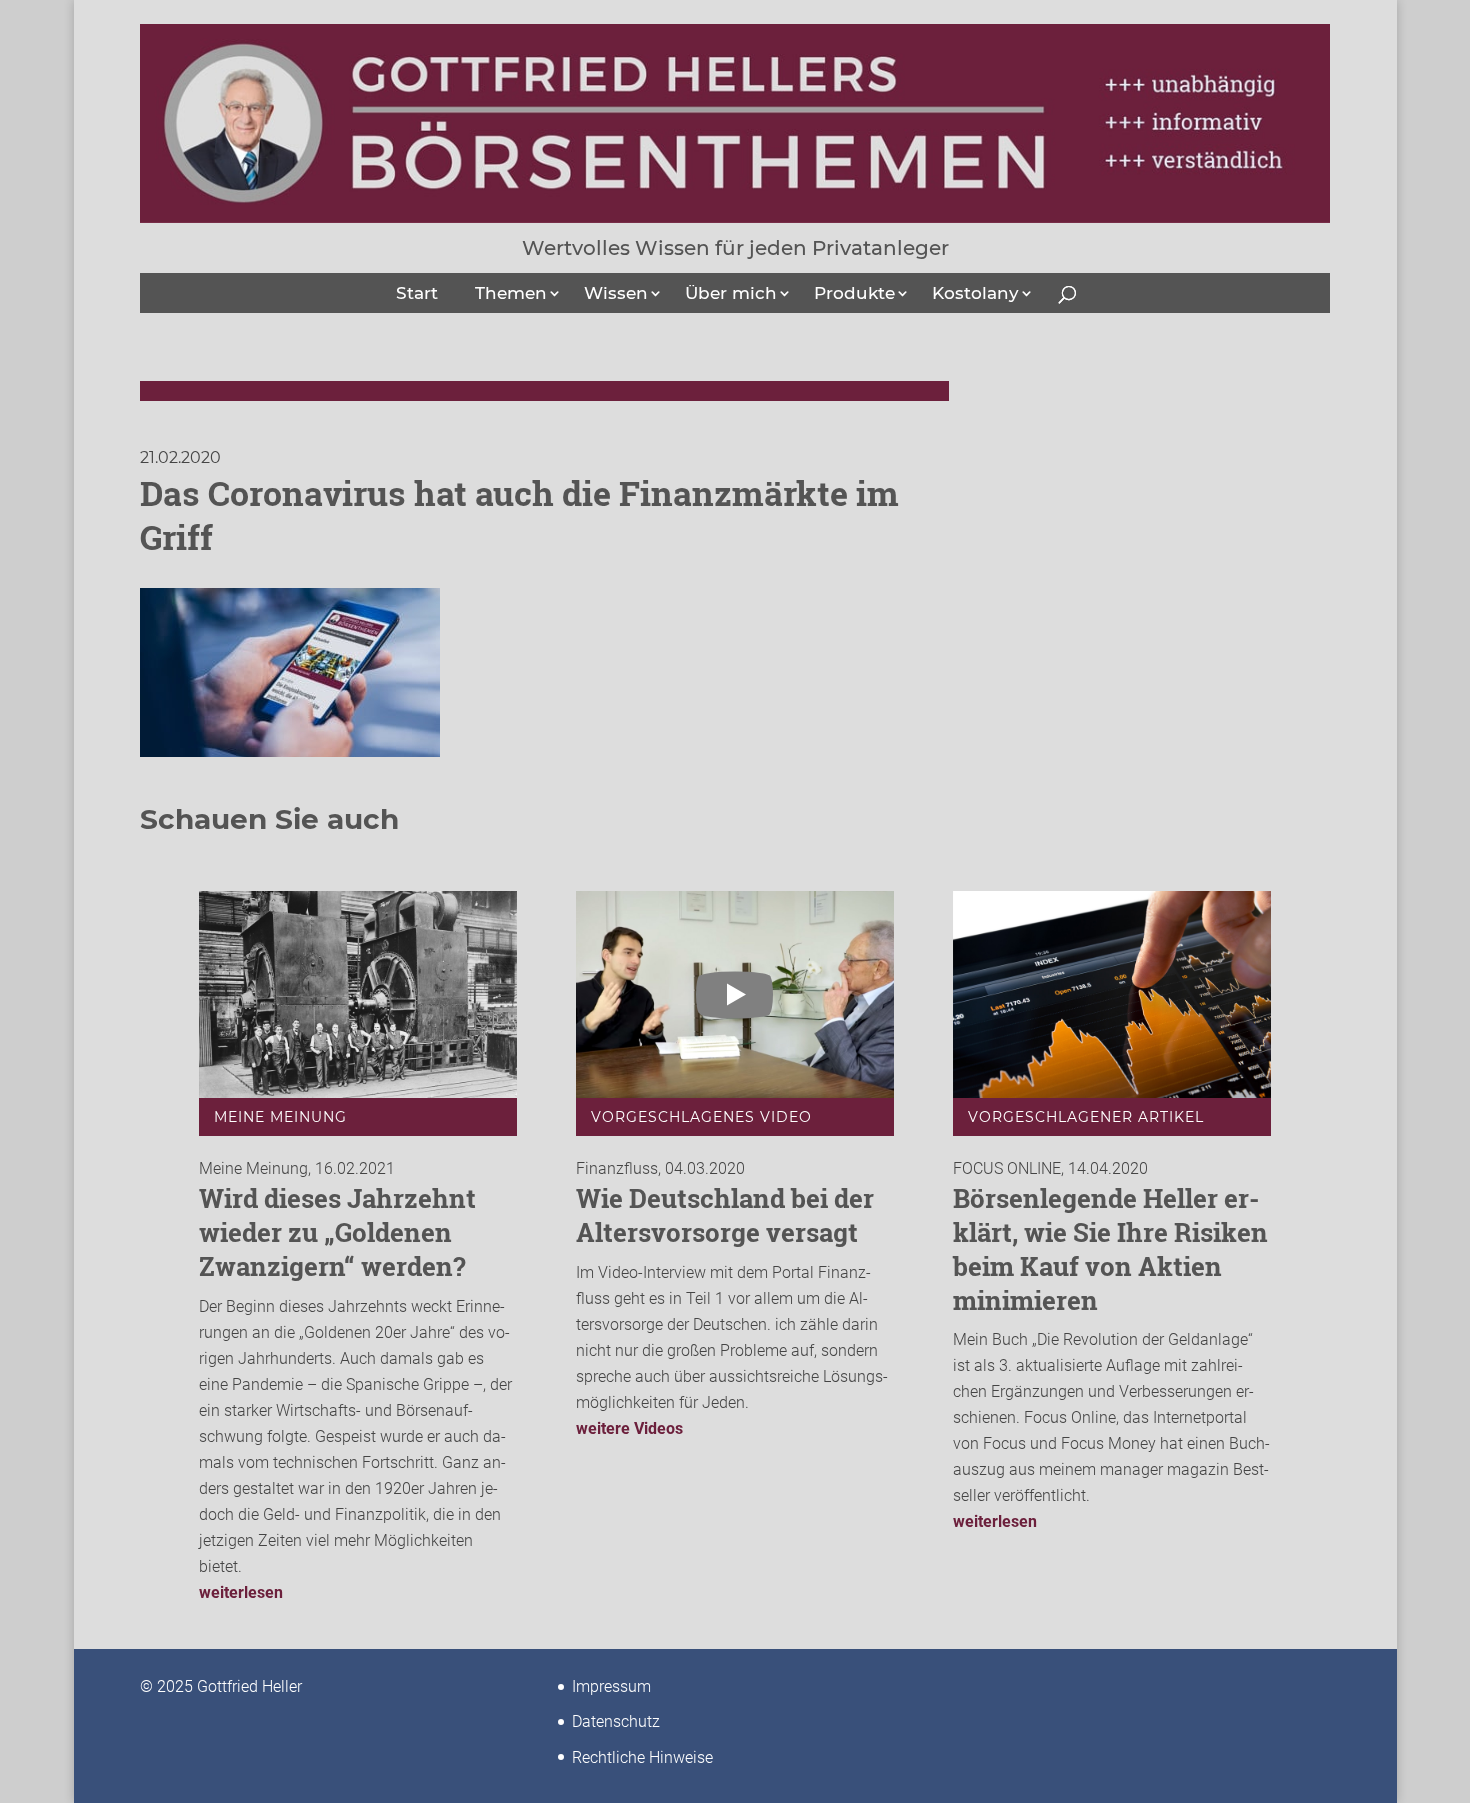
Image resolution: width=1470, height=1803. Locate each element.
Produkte (854, 293)
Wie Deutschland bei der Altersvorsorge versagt (725, 1215)
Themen (511, 293)
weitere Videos (629, 1428)
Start (417, 293)
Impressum (611, 1686)
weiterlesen (241, 1592)
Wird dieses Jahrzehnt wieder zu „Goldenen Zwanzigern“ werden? (337, 1232)
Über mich (731, 293)
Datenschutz (616, 1721)
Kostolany (975, 293)
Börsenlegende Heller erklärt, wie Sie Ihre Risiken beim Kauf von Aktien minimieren (1110, 1248)
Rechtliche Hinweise (642, 1757)
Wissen (616, 293)
